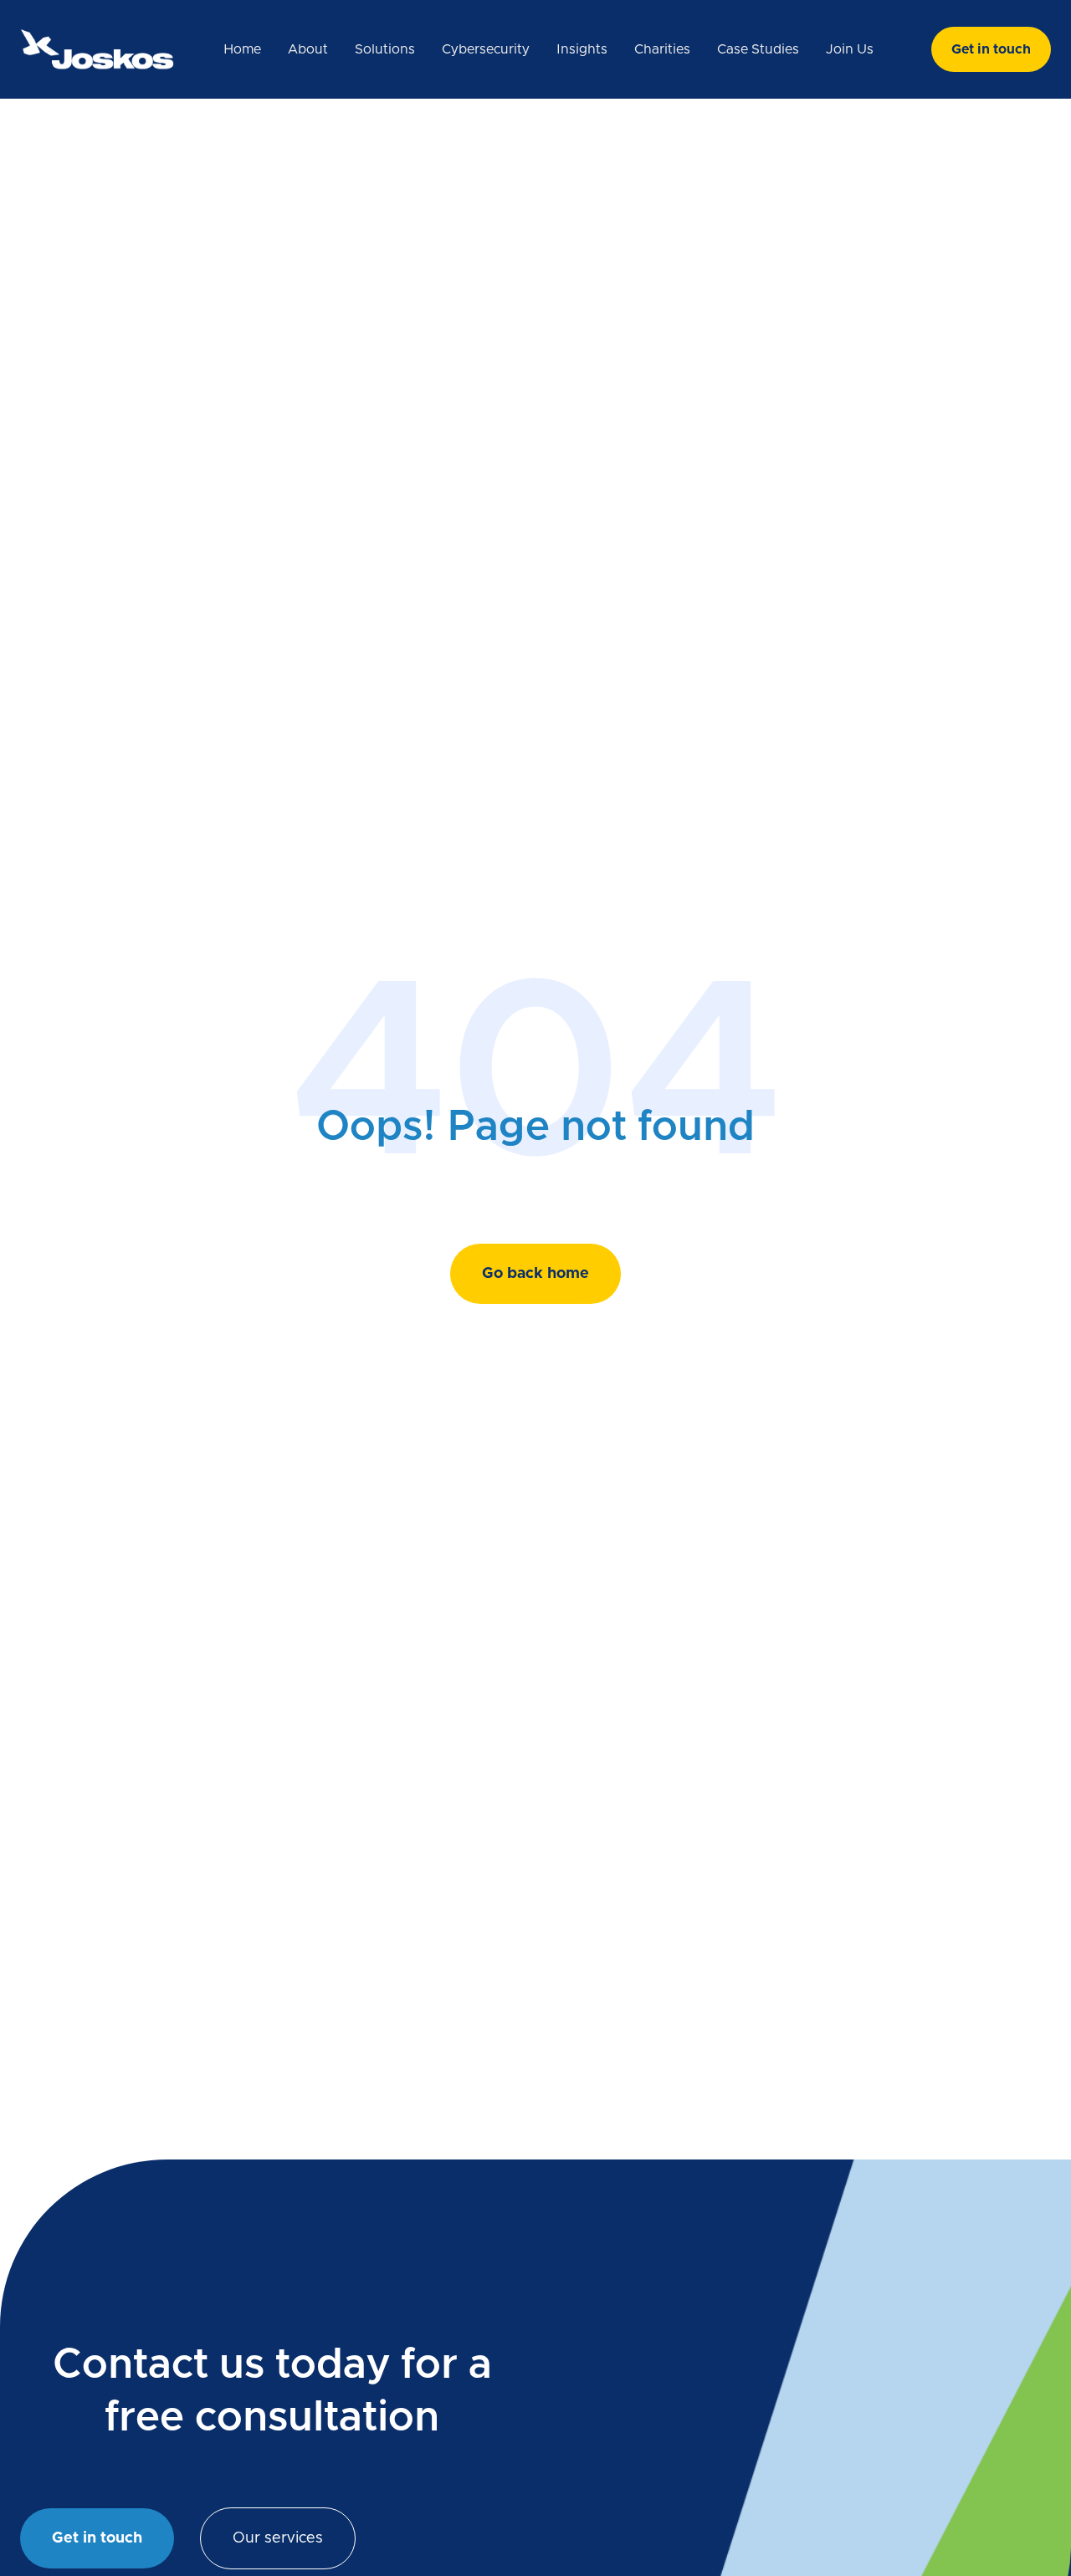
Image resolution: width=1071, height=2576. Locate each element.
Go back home (535, 1274)
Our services (278, 2538)
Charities (662, 49)
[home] (97, 49)
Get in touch (991, 49)
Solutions (385, 49)
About (308, 49)
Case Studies (758, 49)
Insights (582, 49)
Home (242, 49)
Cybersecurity (486, 49)
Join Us (850, 49)
